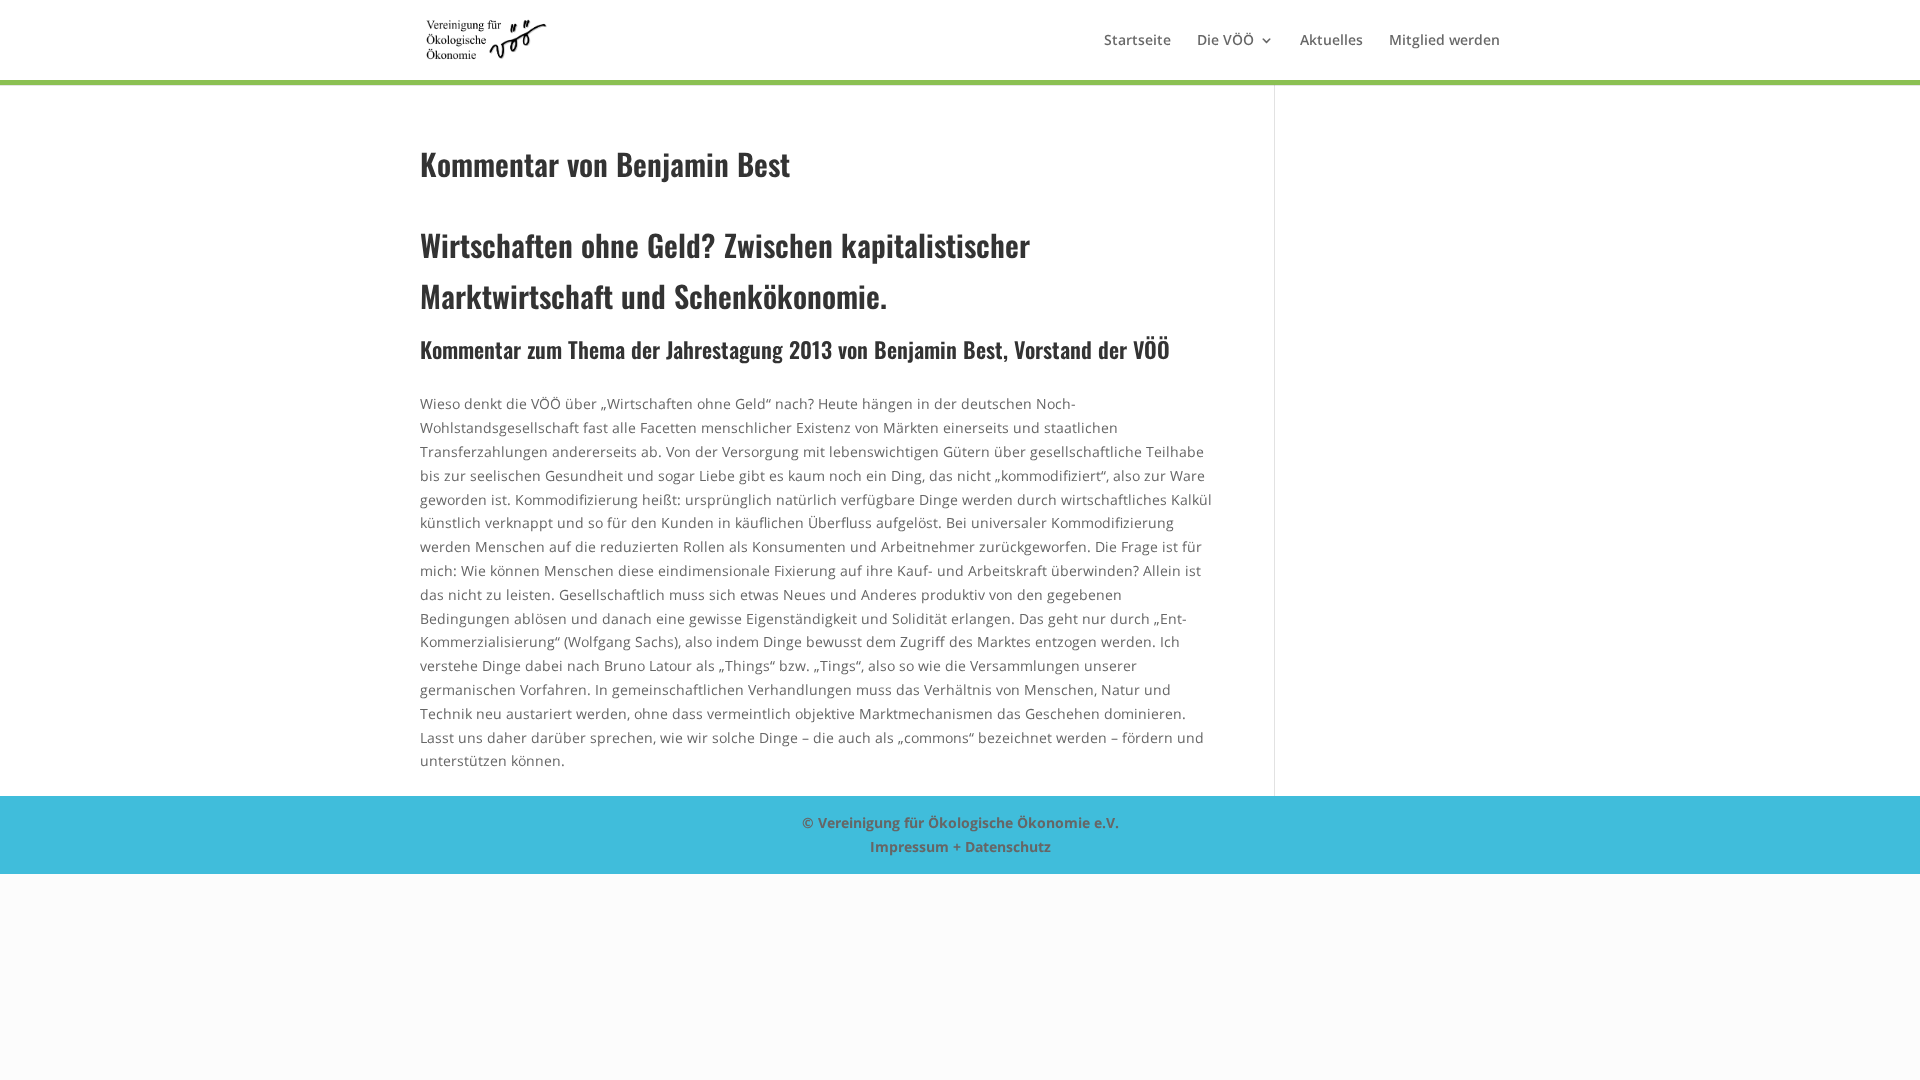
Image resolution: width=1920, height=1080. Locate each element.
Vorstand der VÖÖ (1092, 349)
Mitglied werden (1444, 41)
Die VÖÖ (1225, 41)
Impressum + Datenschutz (960, 846)
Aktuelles (1331, 41)
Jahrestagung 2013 (749, 349)
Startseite (1137, 41)
